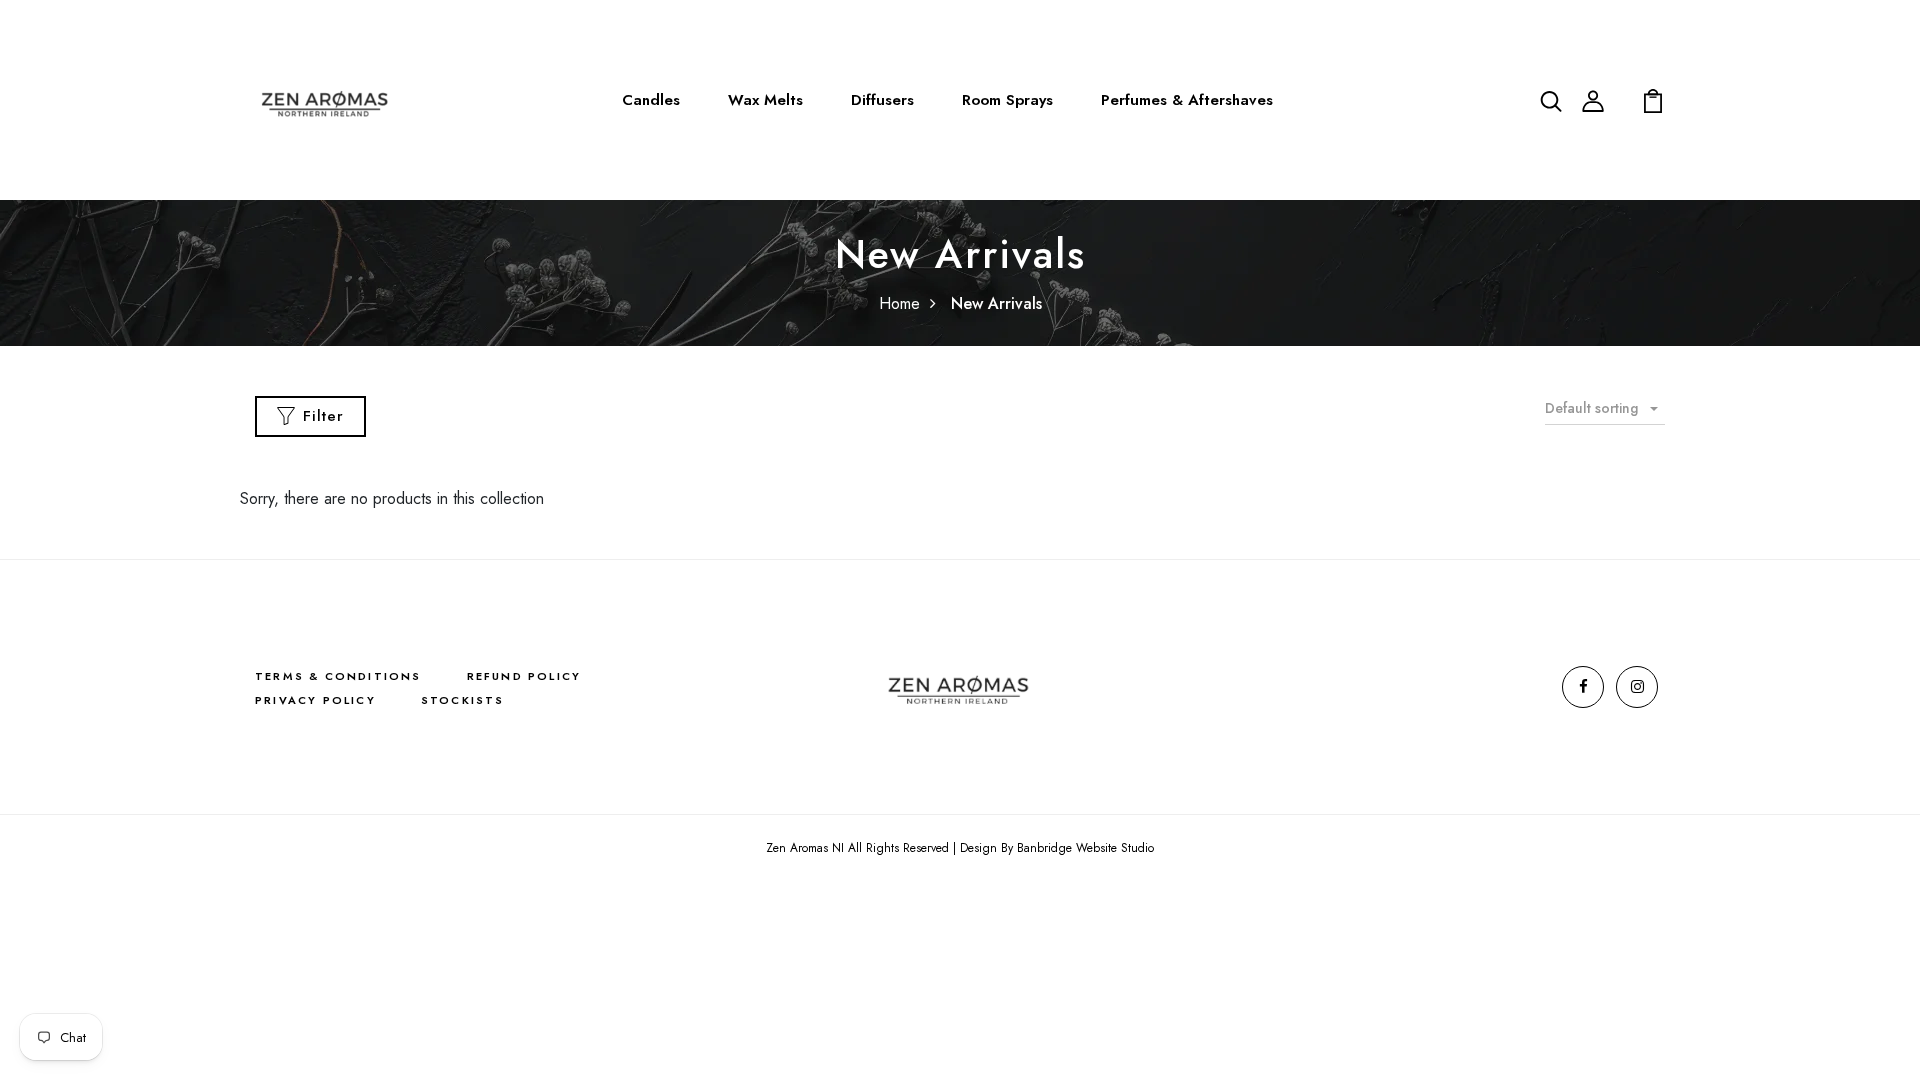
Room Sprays (1007, 100)
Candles (651, 100)
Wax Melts (765, 100)
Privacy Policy (315, 700)
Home (899, 303)
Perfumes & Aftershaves (1187, 100)
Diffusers (882, 100)
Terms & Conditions (338, 676)
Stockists (463, 700)
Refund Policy (524, 676)
